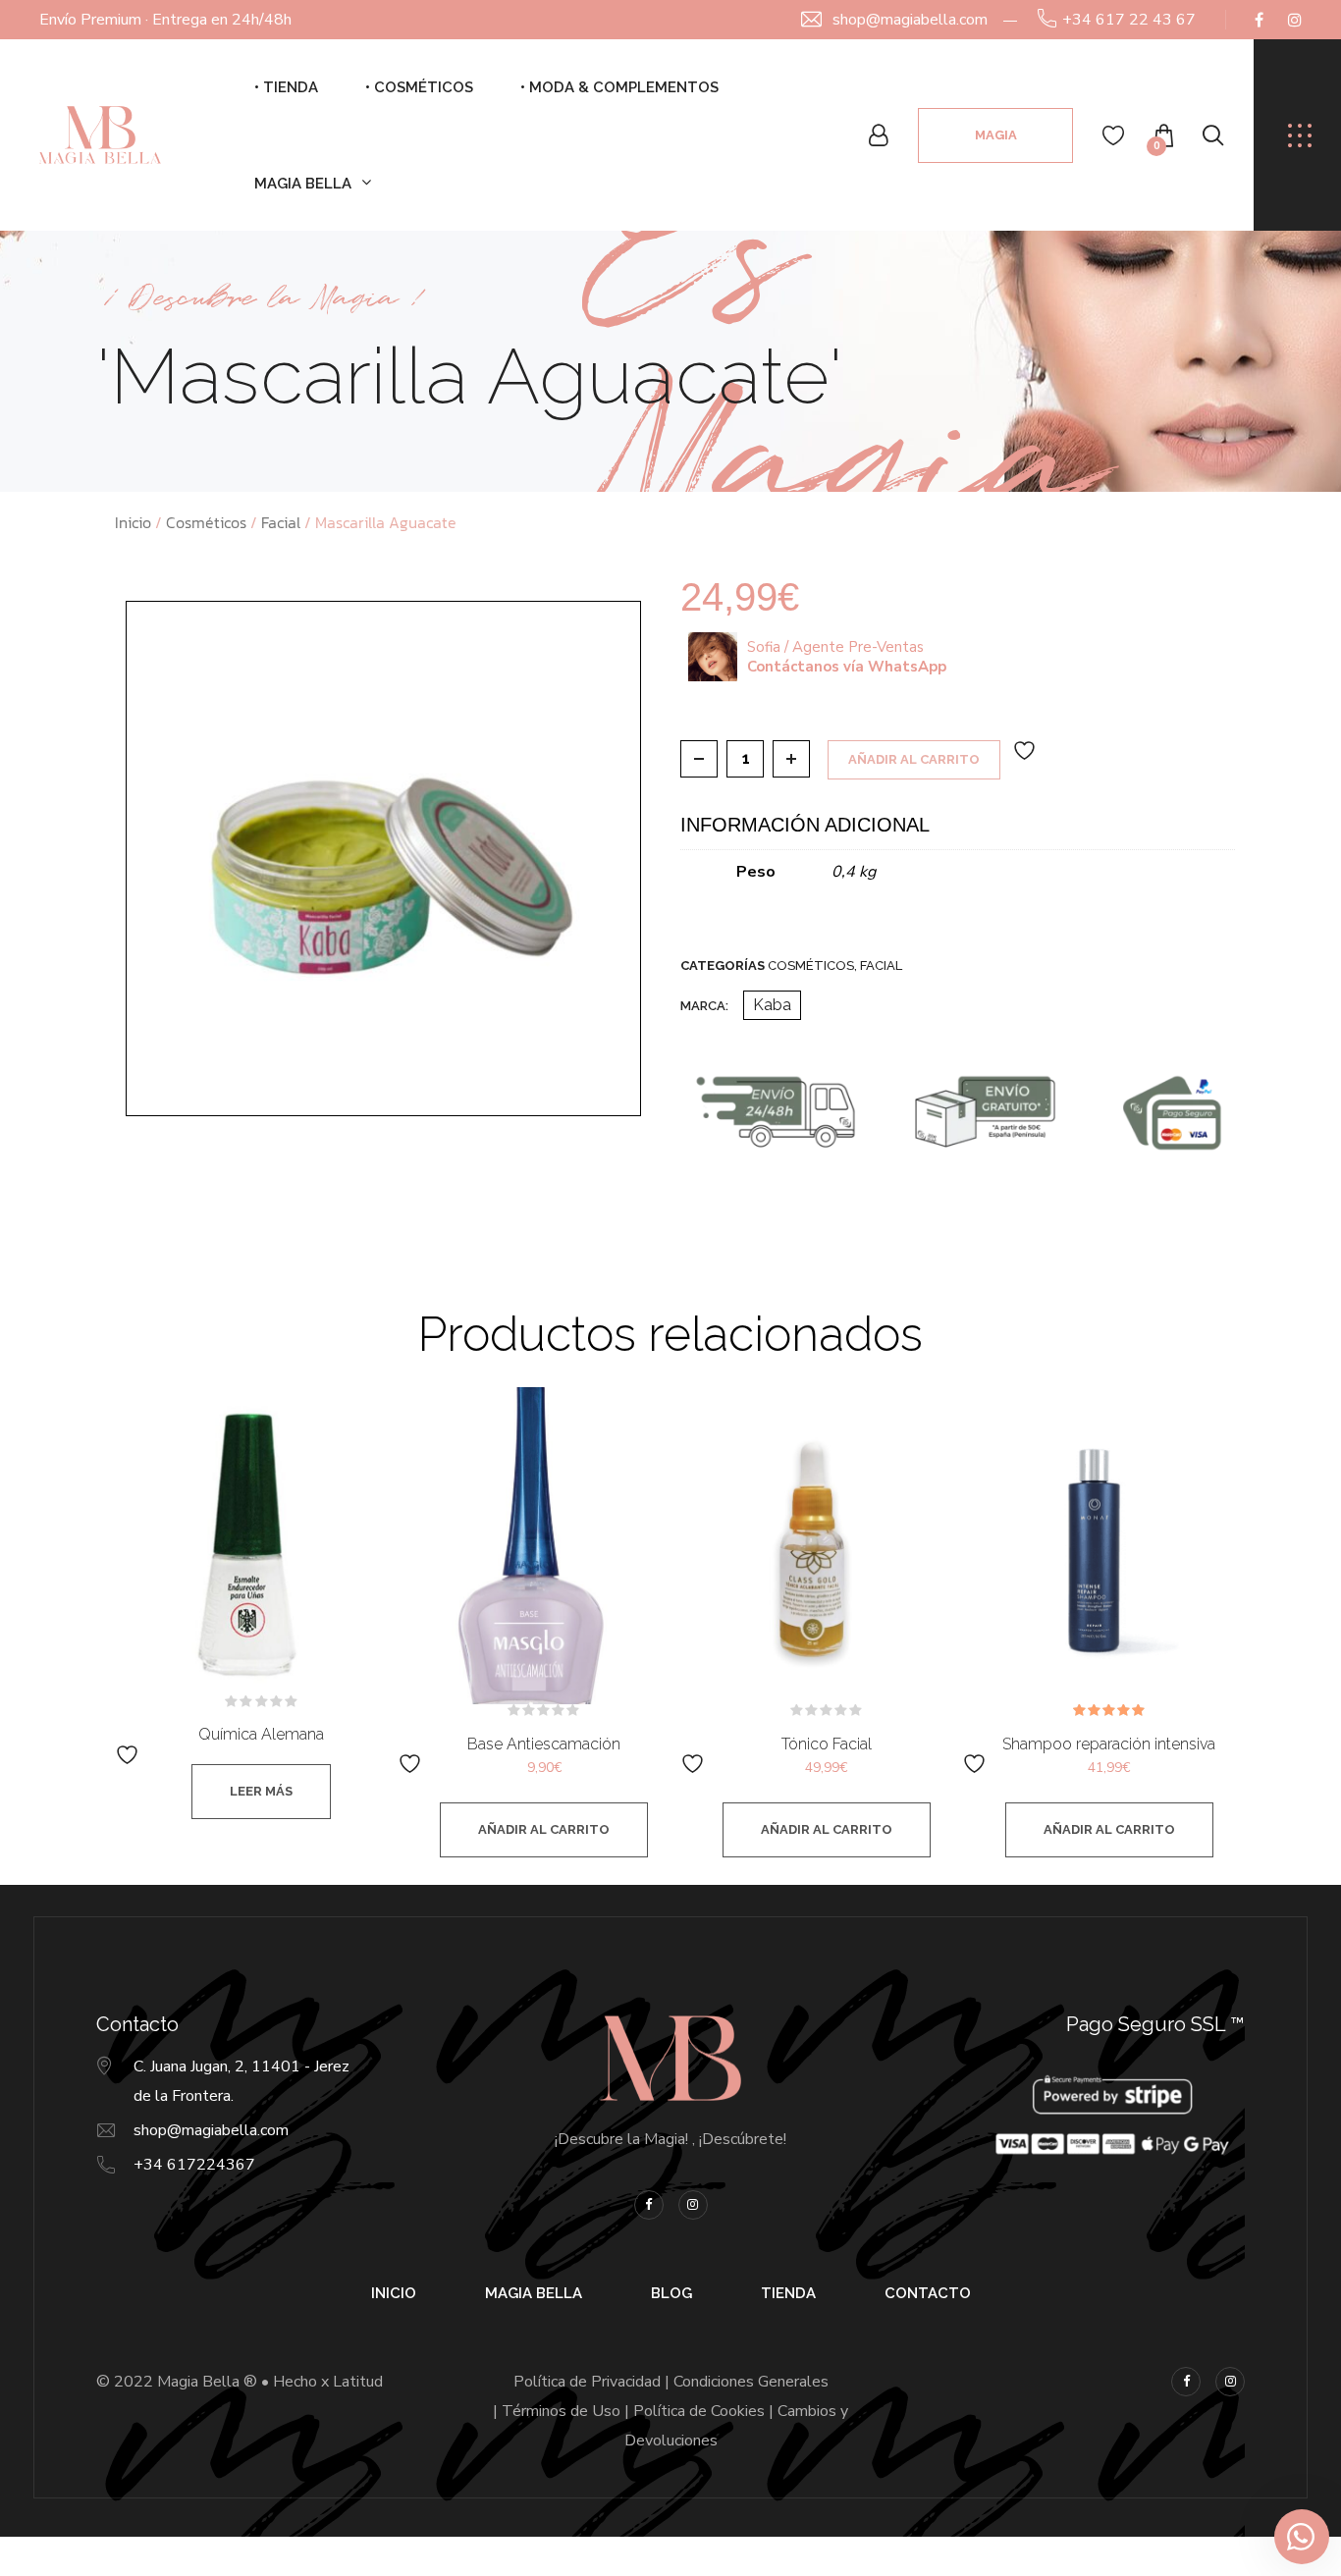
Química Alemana (261, 1734)
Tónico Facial (827, 1744)
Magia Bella (303, 184)
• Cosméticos (419, 87)
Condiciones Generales (751, 2382)
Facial (281, 522)
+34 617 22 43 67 (1129, 20)
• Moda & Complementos (619, 87)
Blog (671, 2293)
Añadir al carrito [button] (544, 1829)
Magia (996, 135)
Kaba (772, 1005)
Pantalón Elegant (196, 2518)
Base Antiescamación (544, 1744)
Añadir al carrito (914, 759)
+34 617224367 (194, 2165)
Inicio (133, 522)
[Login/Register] (879, 135)
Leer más (261, 1791)
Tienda (788, 2293)
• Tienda (286, 87)
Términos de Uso (561, 2411)
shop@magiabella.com (910, 20)
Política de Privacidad (587, 2382)
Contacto (928, 2293)
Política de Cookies (699, 2411)
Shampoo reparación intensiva (1109, 1744)
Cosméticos (206, 522)
